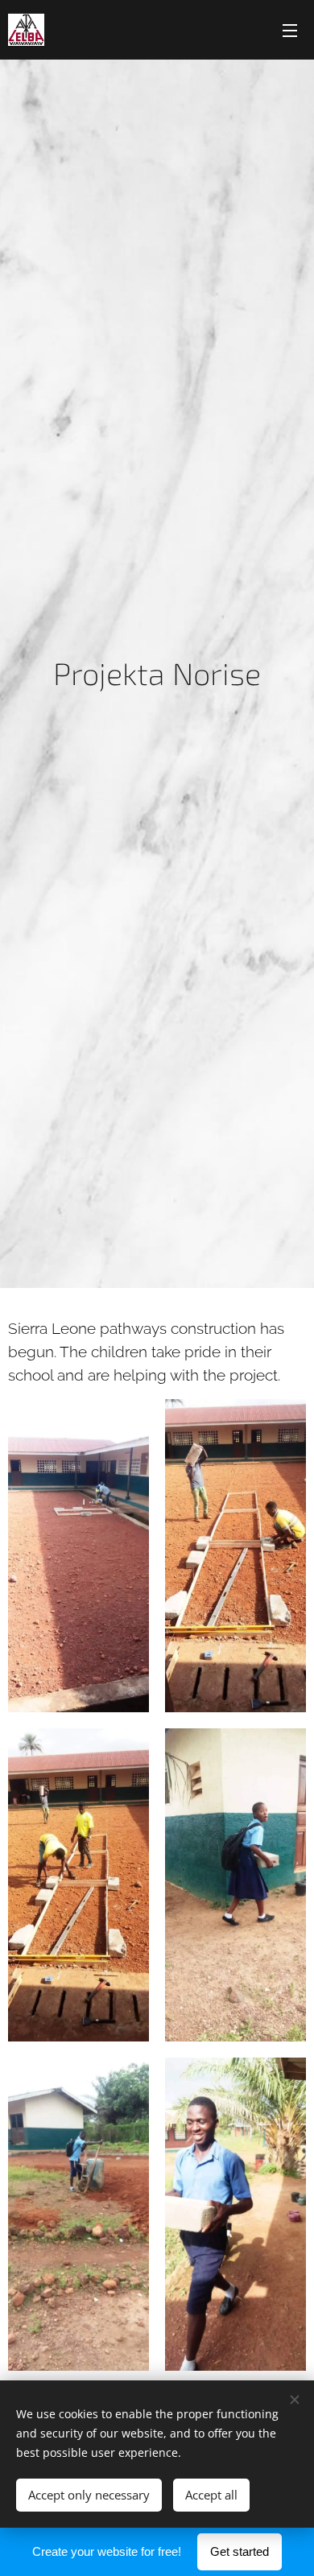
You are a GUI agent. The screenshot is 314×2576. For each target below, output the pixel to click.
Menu (290, 30)
